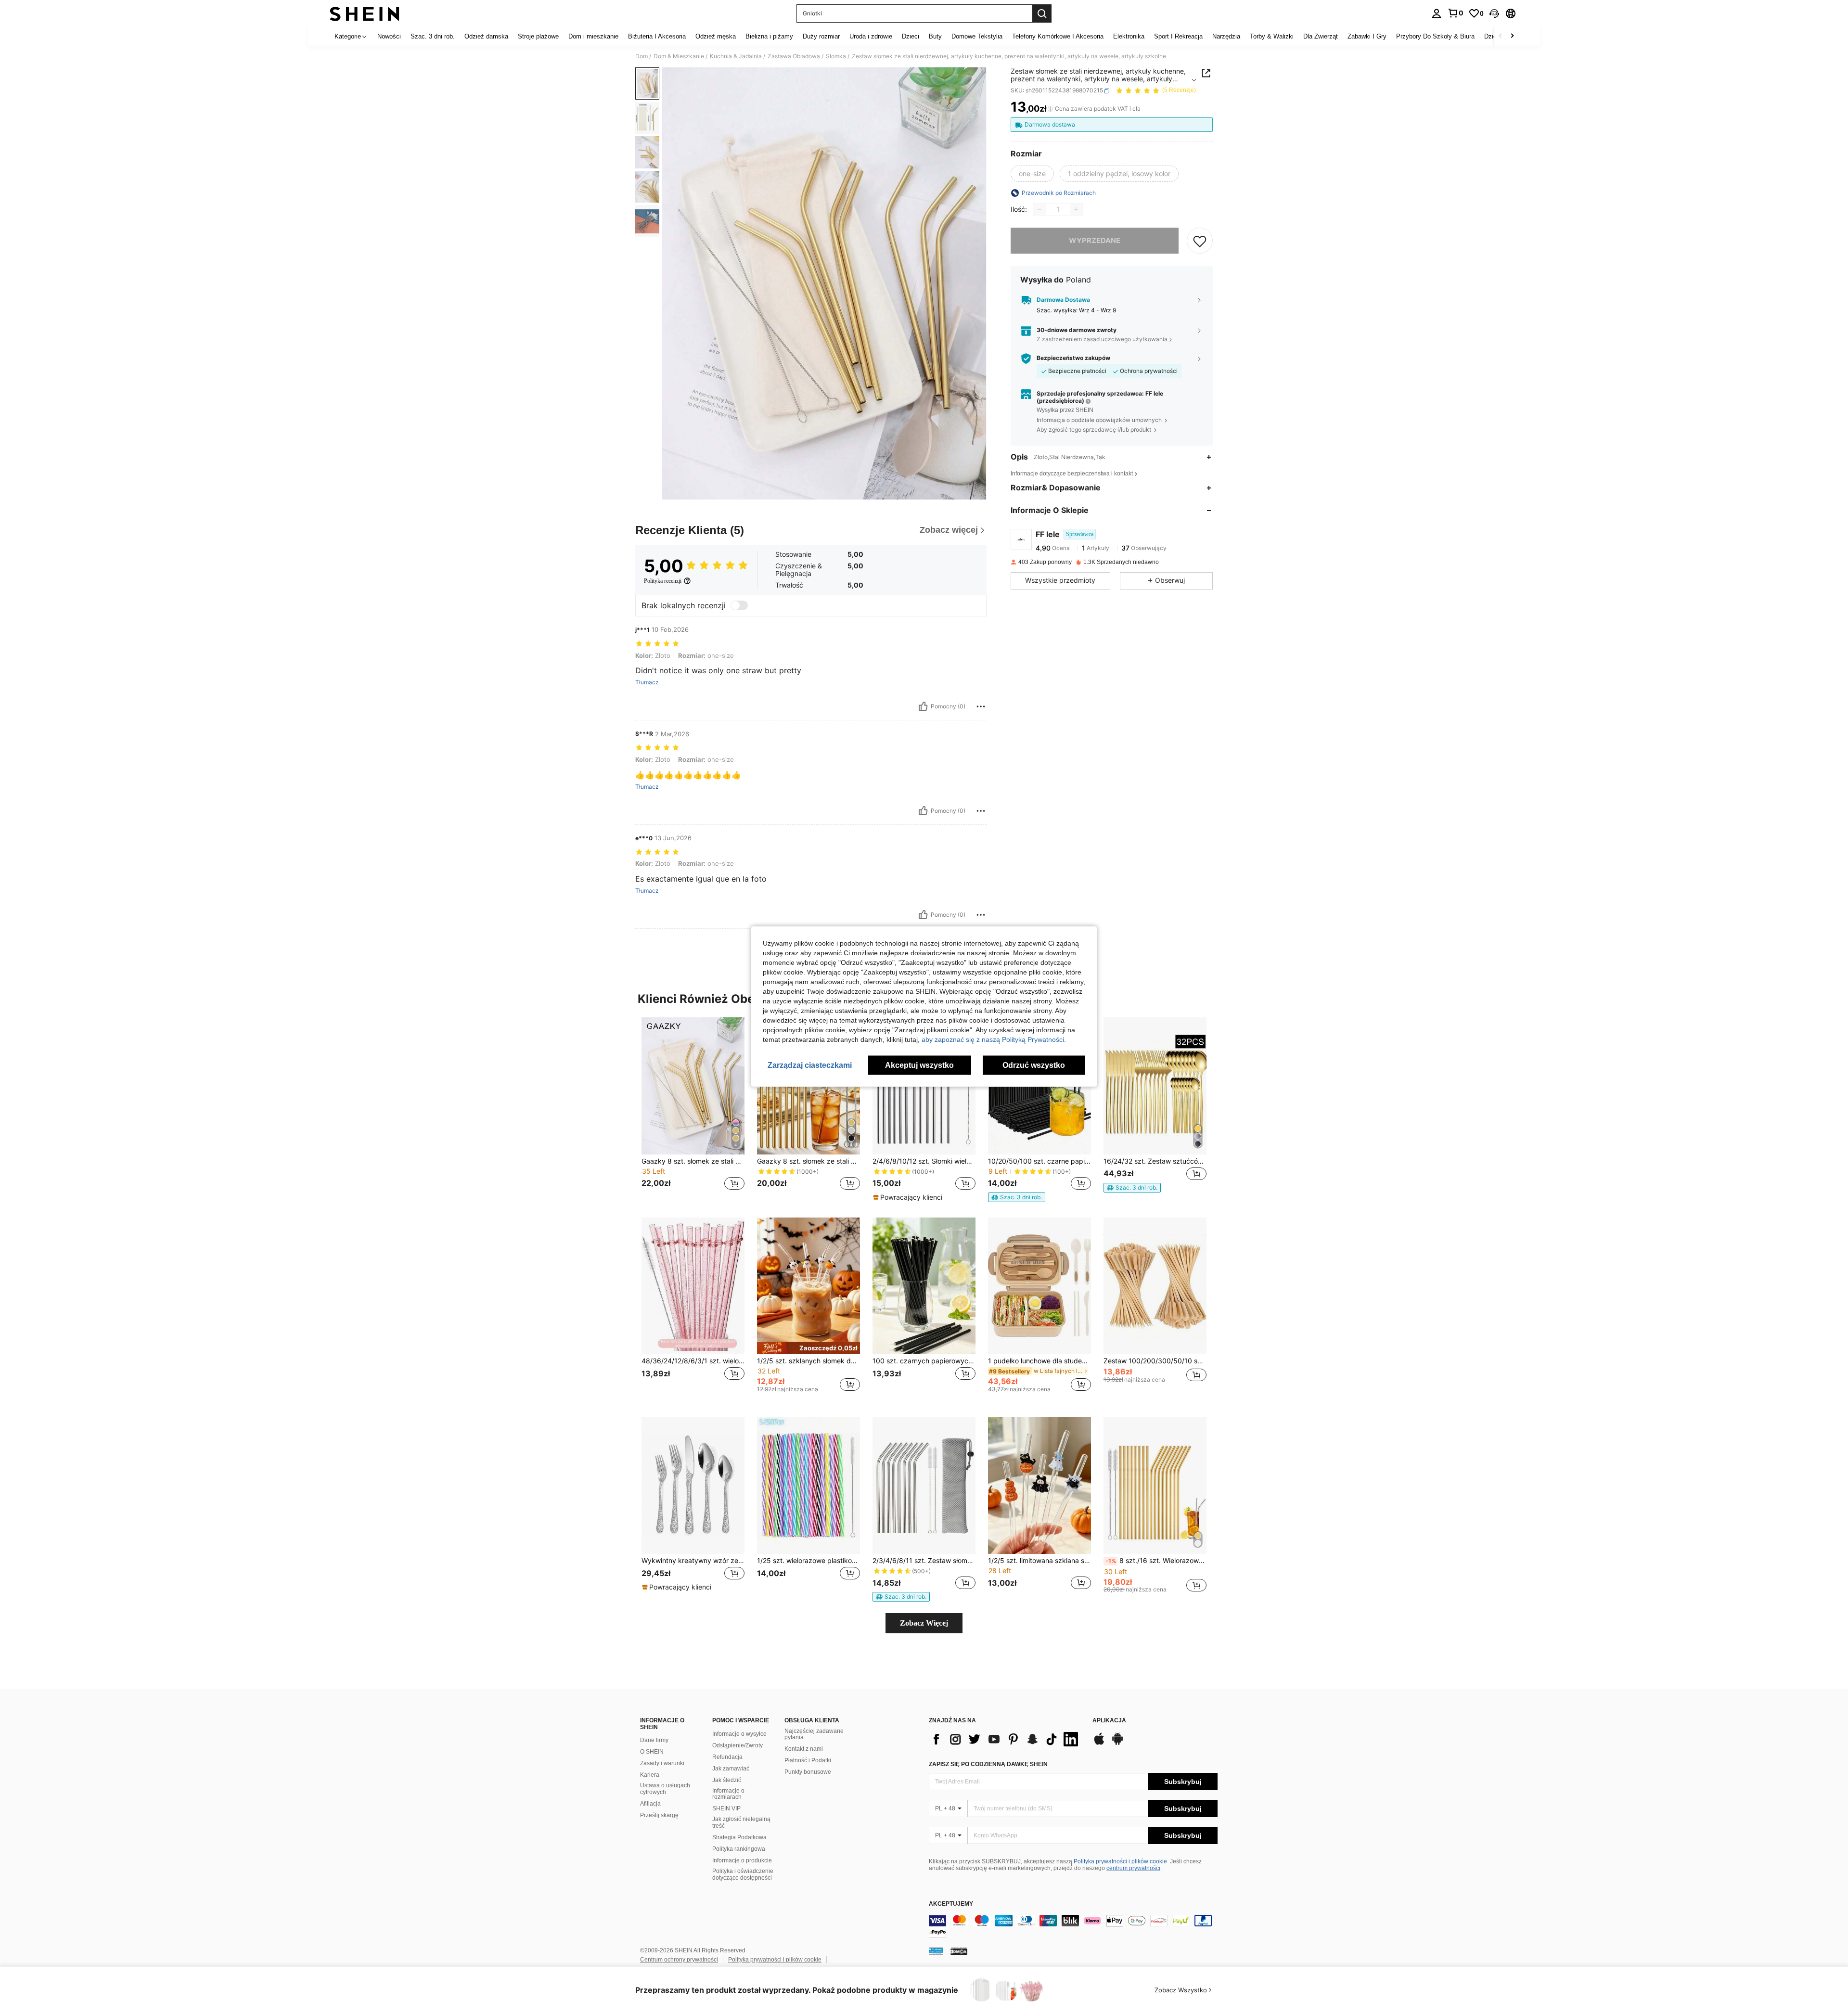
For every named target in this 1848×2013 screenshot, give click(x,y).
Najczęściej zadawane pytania (814, 1734)
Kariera (650, 1775)
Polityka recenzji (663, 581)
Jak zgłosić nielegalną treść (741, 1822)
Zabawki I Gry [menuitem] (1367, 36)
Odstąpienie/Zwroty (738, 1745)
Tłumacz (647, 682)
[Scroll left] (1501, 36)
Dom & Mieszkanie (679, 56)
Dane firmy (654, 1740)
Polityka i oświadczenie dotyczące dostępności (743, 1874)
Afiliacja (650, 1804)
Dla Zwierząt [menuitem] (1321, 36)
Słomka (836, 56)
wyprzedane (1095, 240)
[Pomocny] (923, 706)
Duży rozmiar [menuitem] (821, 36)
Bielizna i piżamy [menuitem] (769, 36)
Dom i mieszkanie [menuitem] (593, 36)
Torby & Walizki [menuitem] (1272, 36)
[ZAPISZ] (1200, 241)
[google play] (1117, 1744)
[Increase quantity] (1076, 209)
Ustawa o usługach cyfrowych (665, 1789)
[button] (1494, 13)
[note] (909, 1197)
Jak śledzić (727, 1780)
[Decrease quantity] (1039, 209)
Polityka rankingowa (739, 1849)
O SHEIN (652, 1752)
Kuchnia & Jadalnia (736, 56)
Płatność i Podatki (808, 1760)
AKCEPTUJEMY (951, 1904)
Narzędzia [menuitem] (1226, 36)
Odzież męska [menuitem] (716, 36)
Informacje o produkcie (742, 1860)
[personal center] (1437, 13)
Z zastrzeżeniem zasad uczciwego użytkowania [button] (1102, 340)
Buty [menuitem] (935, 36)
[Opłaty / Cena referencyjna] (1050, 109)
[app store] (1099, 1744)
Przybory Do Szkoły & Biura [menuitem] (1435, 36)
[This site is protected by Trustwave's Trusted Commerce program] (936, 1950)
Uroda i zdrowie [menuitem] (871, 36)
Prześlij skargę (659, 1815)
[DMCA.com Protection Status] (959, 1950)
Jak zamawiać (731, 1769)
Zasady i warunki (662, 1763)
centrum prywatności (1133, 1868)
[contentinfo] (1073, 1926)
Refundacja (727, 1757)
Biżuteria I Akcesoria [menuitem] (657, 36)
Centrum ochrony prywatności (679, 1960)
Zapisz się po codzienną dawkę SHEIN (988, 1764)
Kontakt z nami (804, 1749)
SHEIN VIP (726, 1808)
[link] (1455, 13)
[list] (1006, 1739)
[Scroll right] (1512, 36)
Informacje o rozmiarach (728, 1794)
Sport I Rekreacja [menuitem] (1178, 36)
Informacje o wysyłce (739, 1734)
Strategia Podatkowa (739, 1837)
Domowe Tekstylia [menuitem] (977, 36)
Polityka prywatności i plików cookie (1120, 1861)
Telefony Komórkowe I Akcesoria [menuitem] (1058, 36)
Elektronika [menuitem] (1129, 36)
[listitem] (693, 1109)
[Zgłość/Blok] (981, 706)
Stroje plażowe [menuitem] (538, 36)
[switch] (739, 605)
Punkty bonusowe (808, 1772)
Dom (642, 56)
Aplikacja (1109, 1721)
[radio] (1032, 174)
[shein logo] (365, 13)
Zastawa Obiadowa (794, 56)
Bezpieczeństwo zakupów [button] (1073, 358)
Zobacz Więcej (924, 1623)
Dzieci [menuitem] (911, 36)
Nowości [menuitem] (389, 36)
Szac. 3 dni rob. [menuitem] (433, 36)
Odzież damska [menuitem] (486, 36)
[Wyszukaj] (1042, 13)
